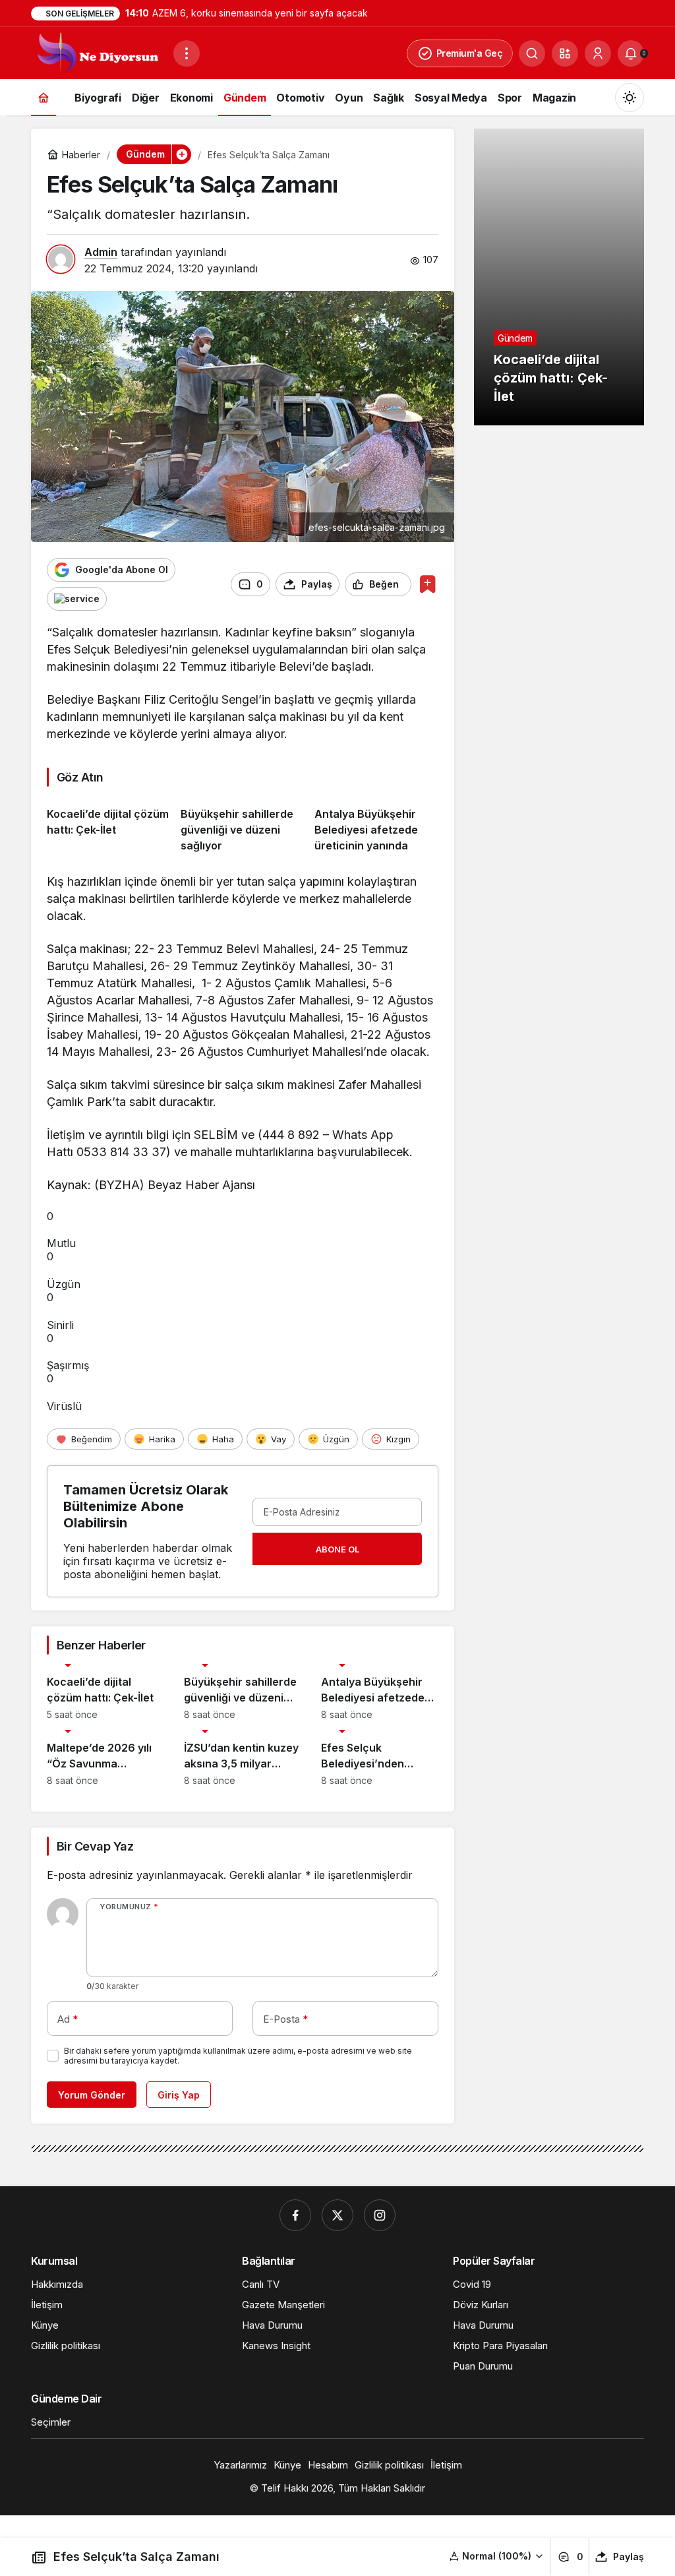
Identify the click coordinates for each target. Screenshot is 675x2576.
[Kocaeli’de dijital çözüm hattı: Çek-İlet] (109, 825)
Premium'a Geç (470, 53)
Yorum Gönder (92, 2095)
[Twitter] (337, 2215)
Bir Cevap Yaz (95, 1846)
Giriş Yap (179, 2095)
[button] (565, 53)
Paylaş (629, 2557)
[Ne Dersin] (97, 52)
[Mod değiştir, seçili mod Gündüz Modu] (630, 98)
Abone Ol (337, 1549)
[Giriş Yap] (598, 53)
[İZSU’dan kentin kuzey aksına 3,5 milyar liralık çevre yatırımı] (243, 1758)
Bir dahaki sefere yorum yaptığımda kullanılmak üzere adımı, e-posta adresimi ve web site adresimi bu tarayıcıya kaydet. (238, 2056)
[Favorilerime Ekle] (427, 584)
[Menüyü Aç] (187, 53)
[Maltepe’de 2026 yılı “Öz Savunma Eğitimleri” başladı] (105, 1758)
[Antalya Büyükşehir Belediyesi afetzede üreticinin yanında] (376, 825)
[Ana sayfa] (44, 97)
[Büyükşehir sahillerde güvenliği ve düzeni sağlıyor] (243, 825)
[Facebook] (295, 2215)
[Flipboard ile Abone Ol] (77, 599)
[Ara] (532, 53)
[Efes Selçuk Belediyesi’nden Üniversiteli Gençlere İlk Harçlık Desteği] (380, 1758)
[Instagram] (380, 2215)
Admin (101, 252)
